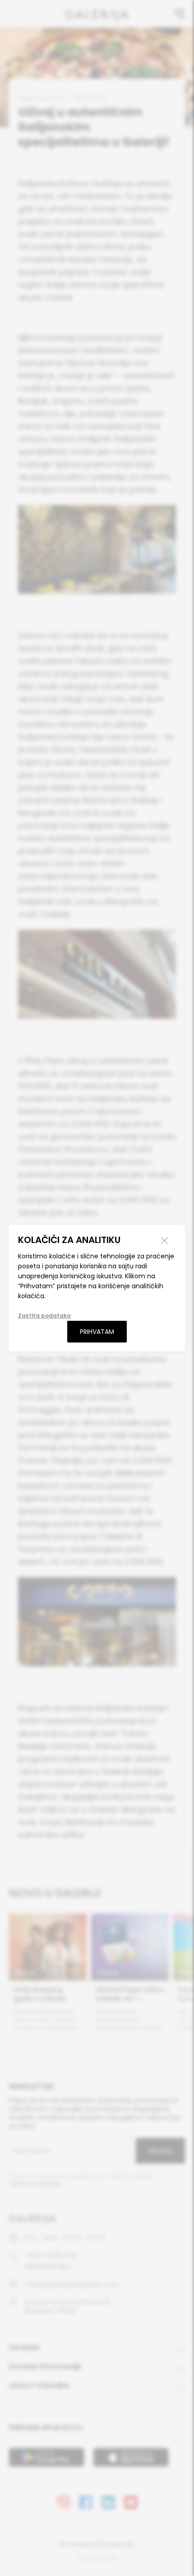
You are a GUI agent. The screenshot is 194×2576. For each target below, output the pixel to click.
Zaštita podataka (44, 1316)
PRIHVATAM (97, 1332)
